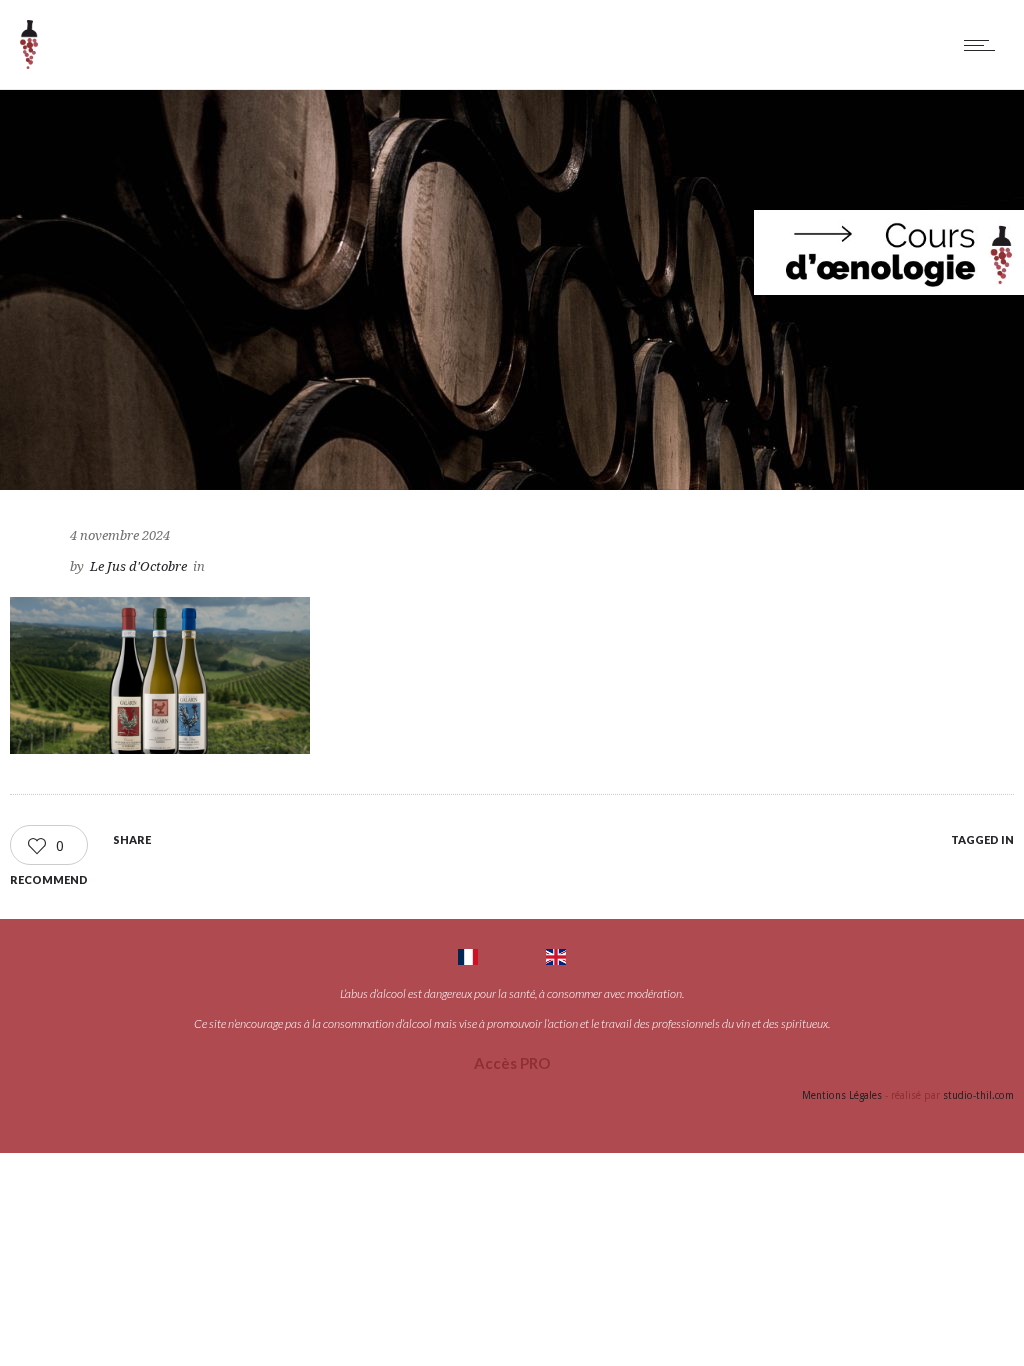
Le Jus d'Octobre (138, 566)
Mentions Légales (842, 1095)
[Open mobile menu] (984, 45)
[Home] (29, 64)
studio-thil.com (978, 1095)
